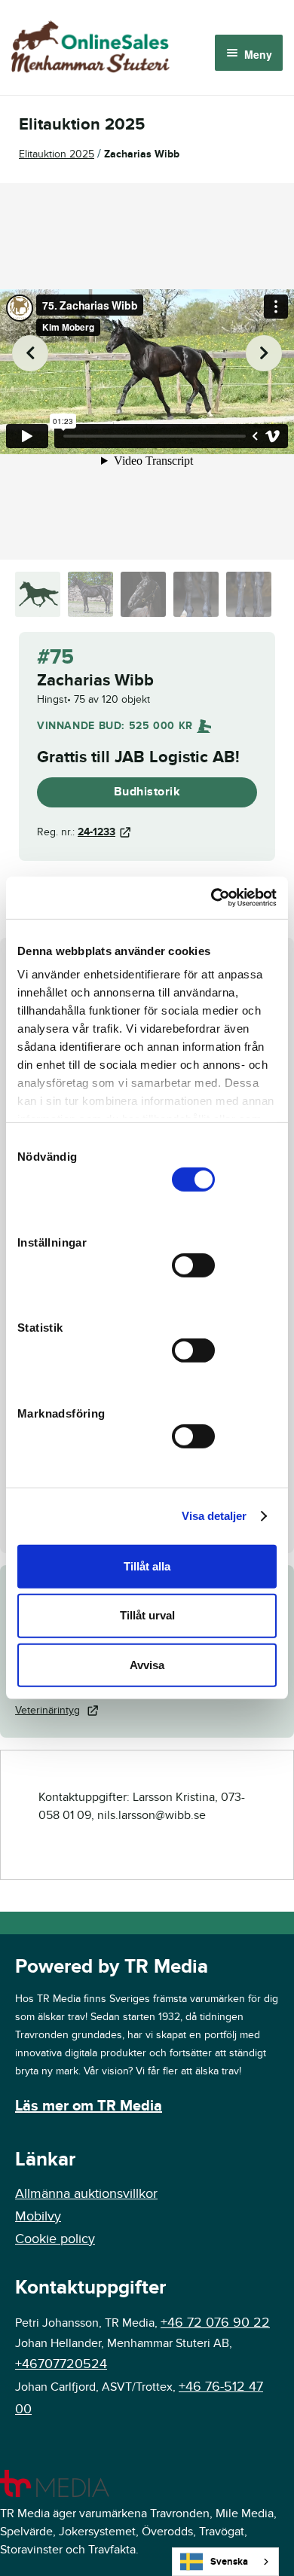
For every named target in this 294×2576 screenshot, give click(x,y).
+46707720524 (61, 2364)
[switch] (193, 1265)
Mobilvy (38, 2216)
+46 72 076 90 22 (215, 2323)
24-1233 (96, 832)
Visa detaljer (214, 1516)
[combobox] (225, 2562)
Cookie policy (55, 2239)
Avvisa (147, 1665)
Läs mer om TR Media (89, 2106)
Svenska (229, 2562)
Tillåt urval (147, 1615)
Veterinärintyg (47, 1710)
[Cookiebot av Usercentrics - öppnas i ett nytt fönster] (211, 898)
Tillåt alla (147, 1566)
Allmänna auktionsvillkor (86, 2194)
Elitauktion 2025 (57, 154)
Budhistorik (147, 792)
